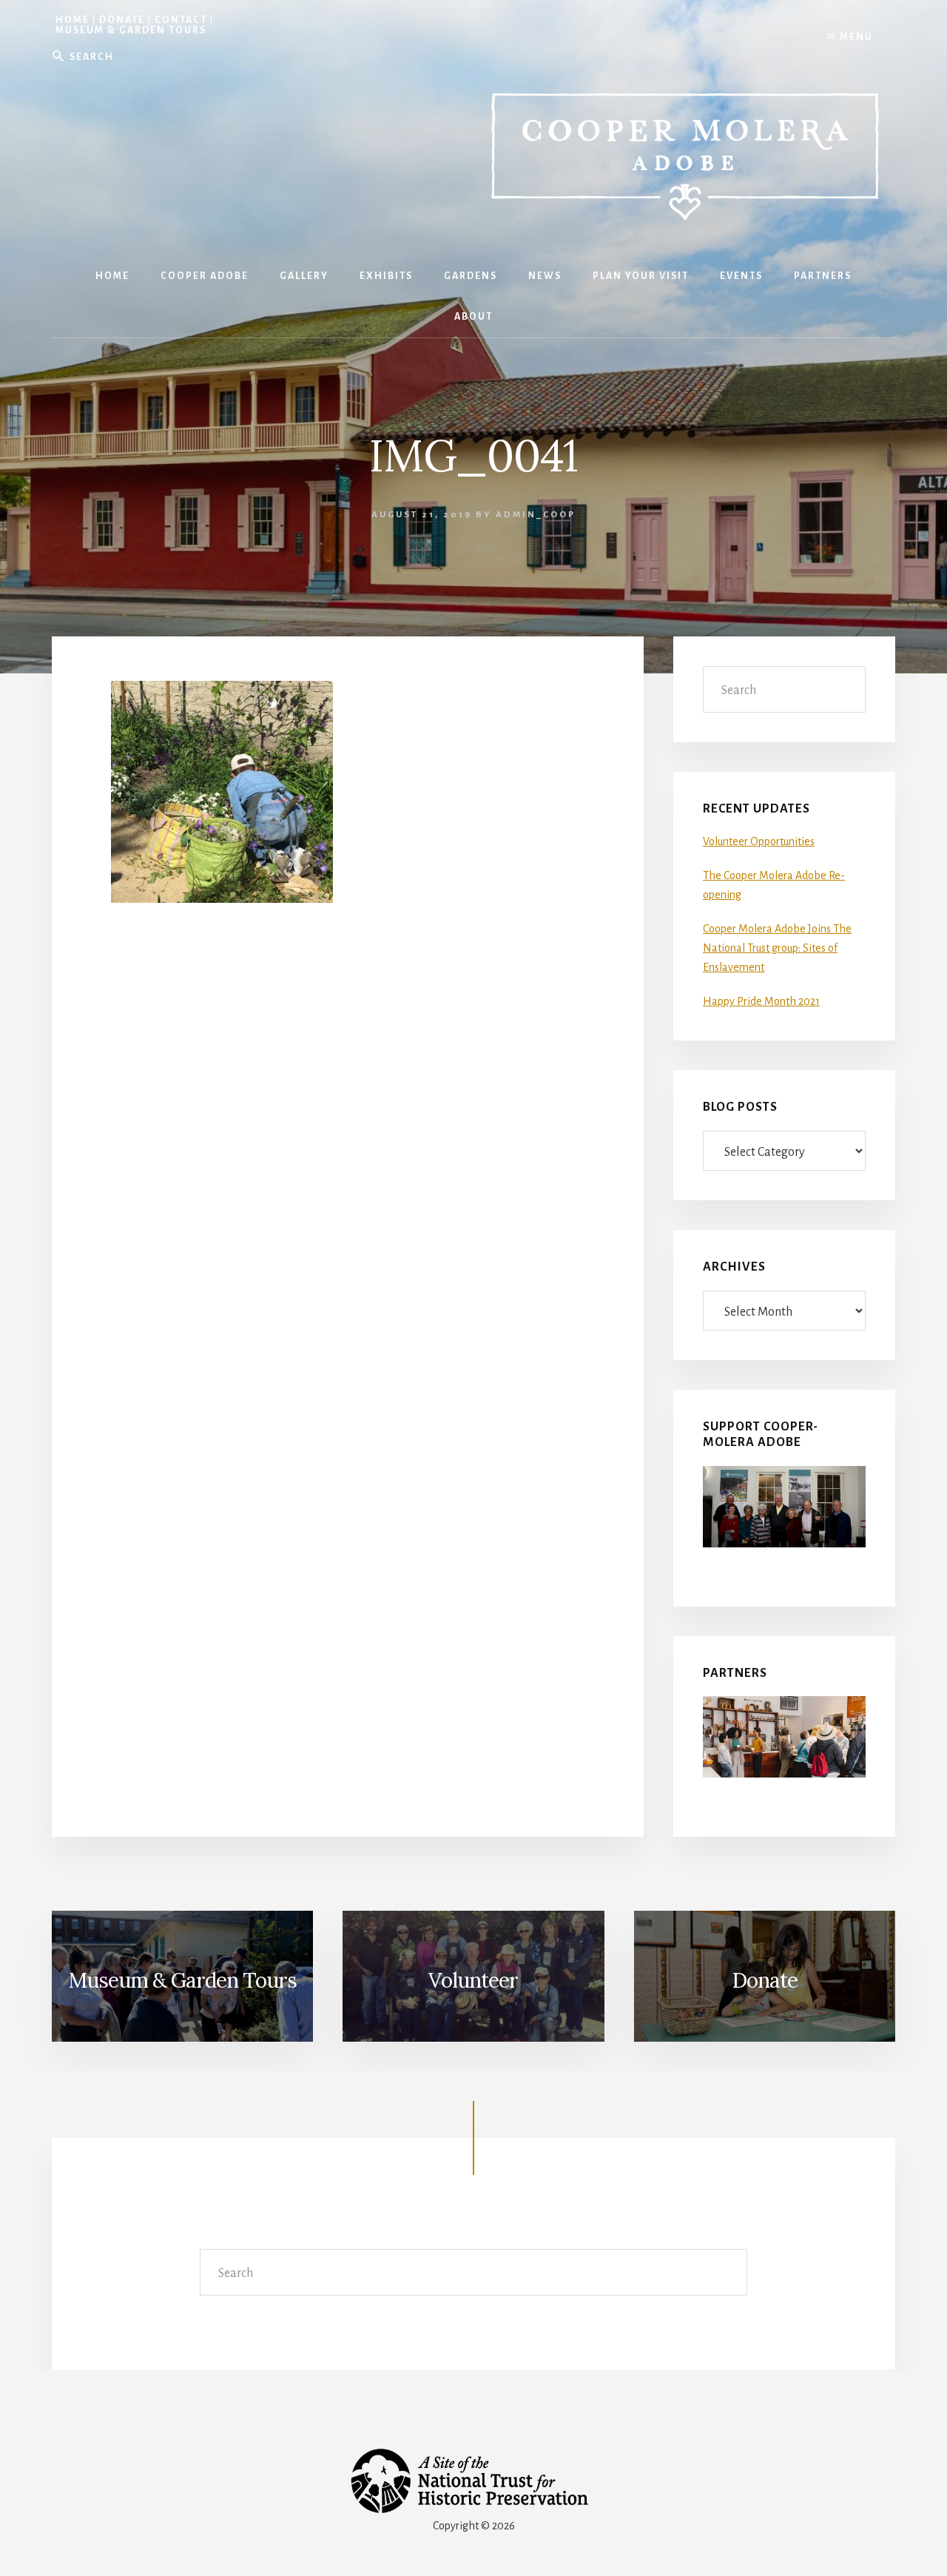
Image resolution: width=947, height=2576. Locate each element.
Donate (122, 20)
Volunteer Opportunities (759, 841)
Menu (855, 37)
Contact (181, 20)
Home (73, 20)
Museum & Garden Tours (131, 30)
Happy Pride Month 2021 (761, 1001)
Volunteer (473, 1980)
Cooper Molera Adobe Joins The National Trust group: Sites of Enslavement (777, 948)
